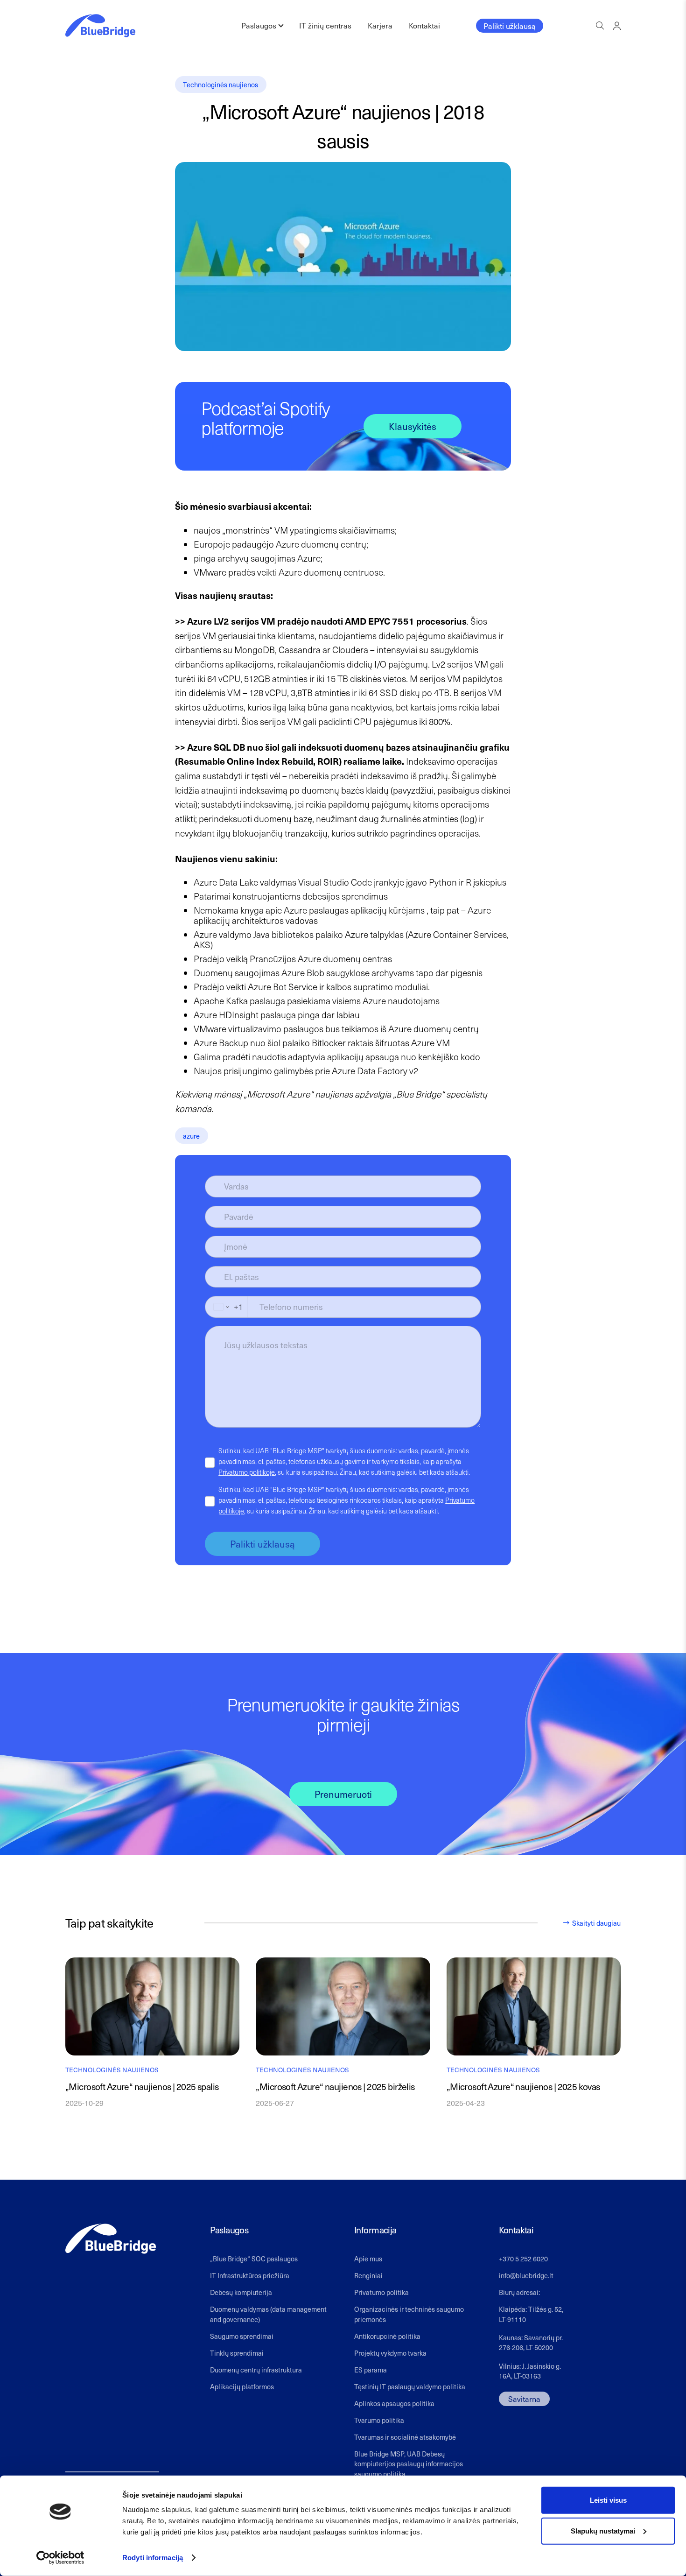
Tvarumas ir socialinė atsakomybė (405, 2437)
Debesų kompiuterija (241, 2292)
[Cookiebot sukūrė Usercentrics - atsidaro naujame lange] (60, 2558)
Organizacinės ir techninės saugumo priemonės (409, 2314)
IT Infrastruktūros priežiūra (250, 2275)
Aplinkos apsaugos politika (394, 2403)
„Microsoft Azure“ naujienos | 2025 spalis (142, 2087)
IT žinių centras (325, 25)
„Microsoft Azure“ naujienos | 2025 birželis (335, 2087)
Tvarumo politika (379, 2420)
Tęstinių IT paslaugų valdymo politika (410, 2386)
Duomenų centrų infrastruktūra (256, 2370)
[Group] (617, 25)
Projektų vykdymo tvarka (390, 2353)
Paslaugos (259, 25)
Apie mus (368, 2259)
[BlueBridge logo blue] (100, 26)
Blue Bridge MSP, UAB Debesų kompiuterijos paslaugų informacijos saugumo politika (409, 2464)
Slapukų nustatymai (603, 2530)
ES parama (371, 2370)
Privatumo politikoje (247, 1472)
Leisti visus (608, 2500)
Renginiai (368, 2275)
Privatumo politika (381, 2292)
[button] (600, 26)
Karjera (380, 25)
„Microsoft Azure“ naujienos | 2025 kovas (523, 2087)
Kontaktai (424, 25)
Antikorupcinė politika (387, 2336)
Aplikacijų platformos (242, 2386)
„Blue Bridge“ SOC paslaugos (254, 2259)
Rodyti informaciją (153, 2558)
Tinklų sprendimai (237, 2353)
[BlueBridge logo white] (111, 2239)
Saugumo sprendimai (242, 2336)
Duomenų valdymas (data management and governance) (268, 2314)
